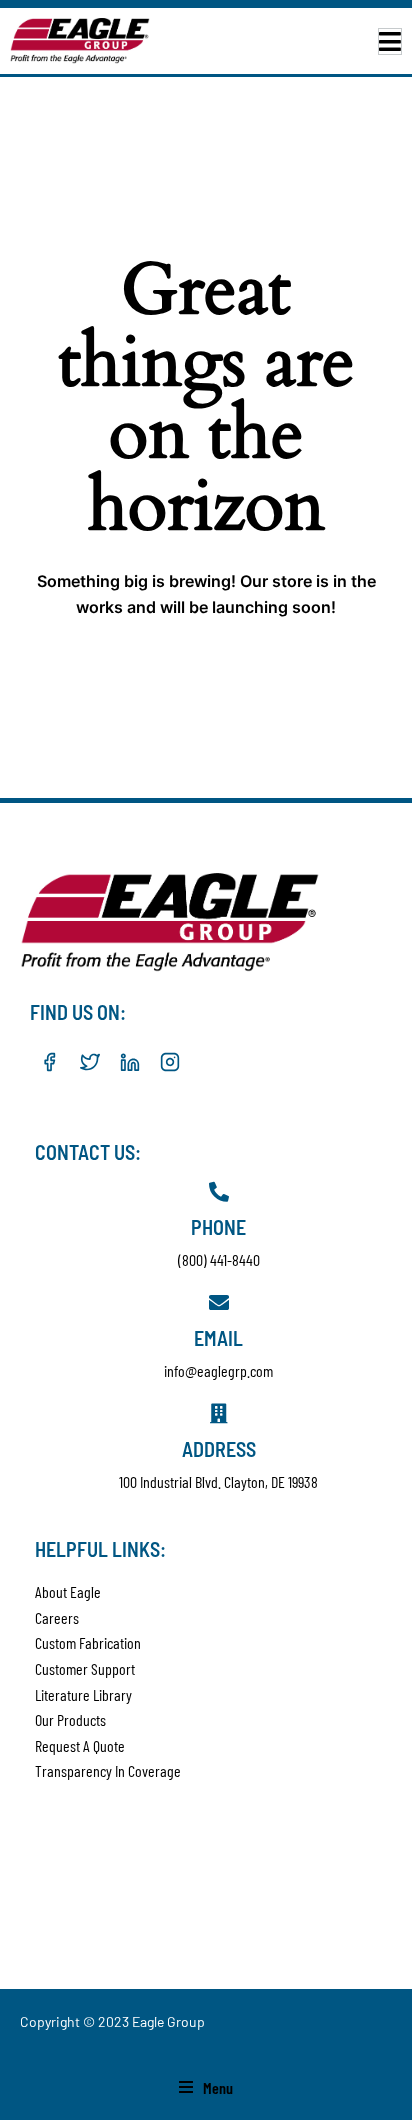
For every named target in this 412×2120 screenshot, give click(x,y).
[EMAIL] (219, 1303)
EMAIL (218, 1338)
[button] (390, 41)
